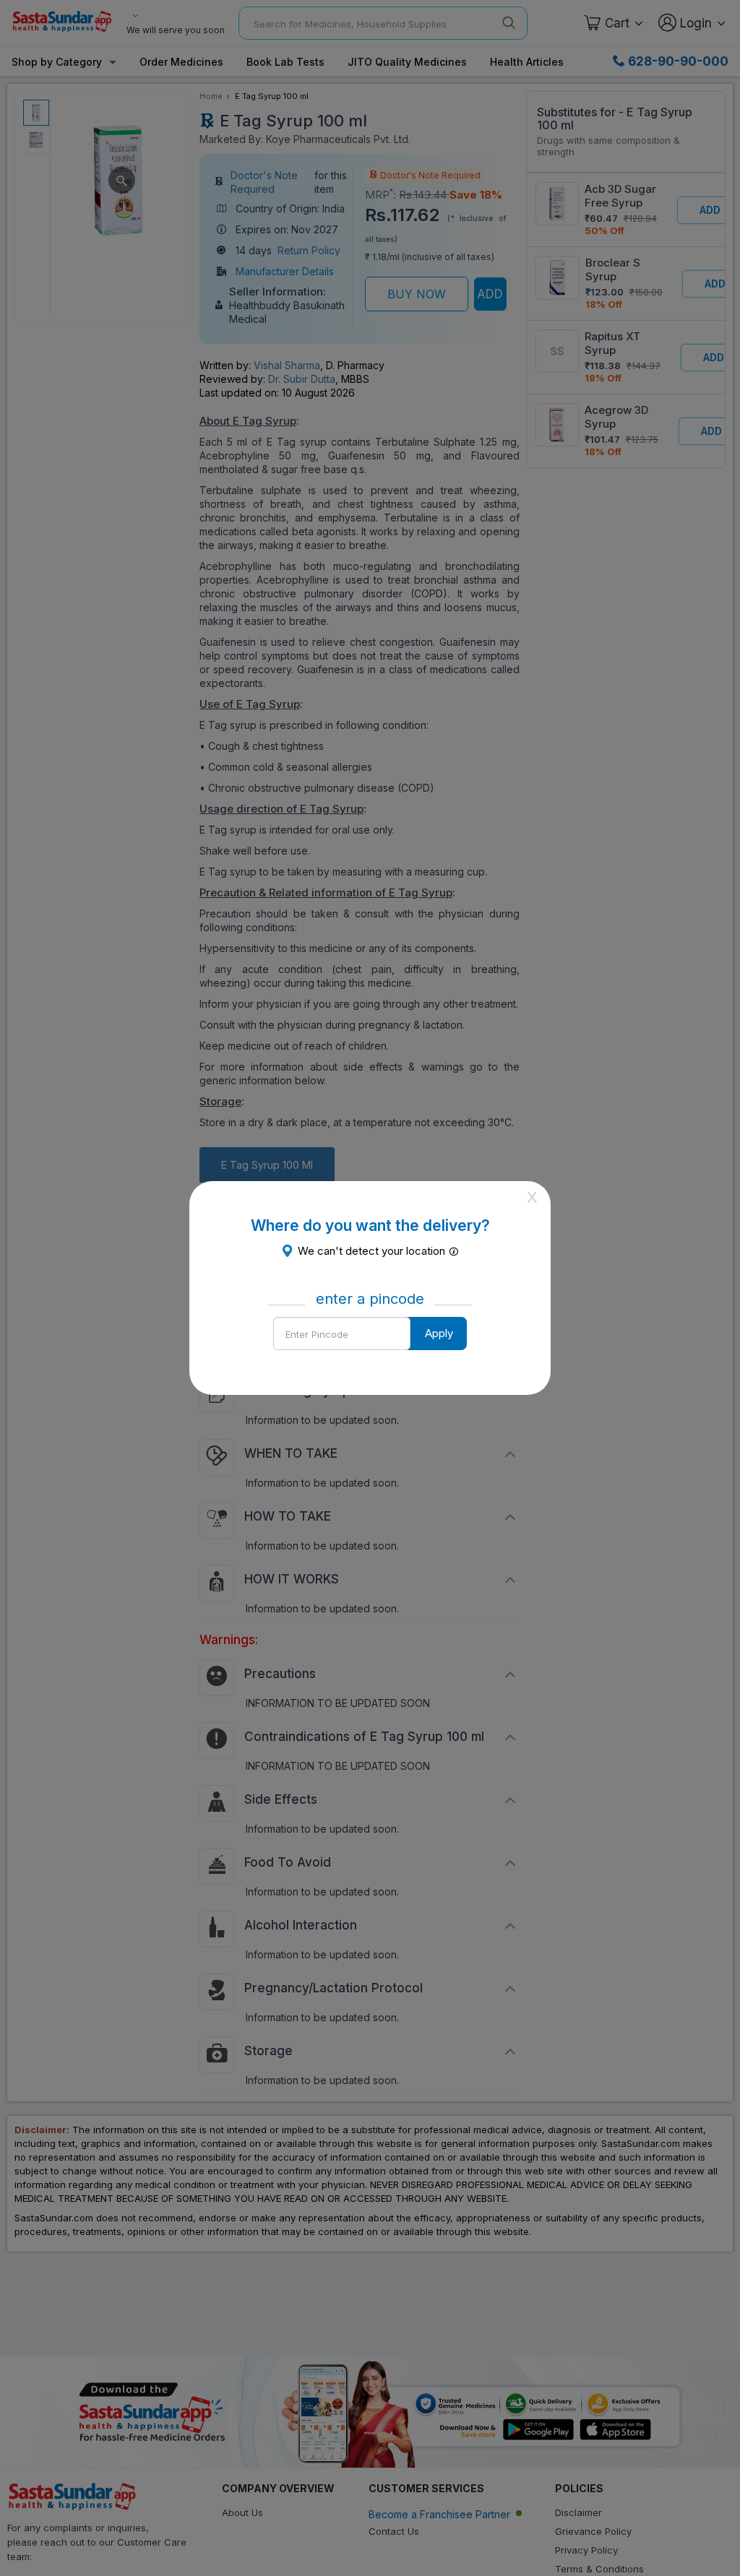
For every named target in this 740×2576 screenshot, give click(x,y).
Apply (439, 1333)
